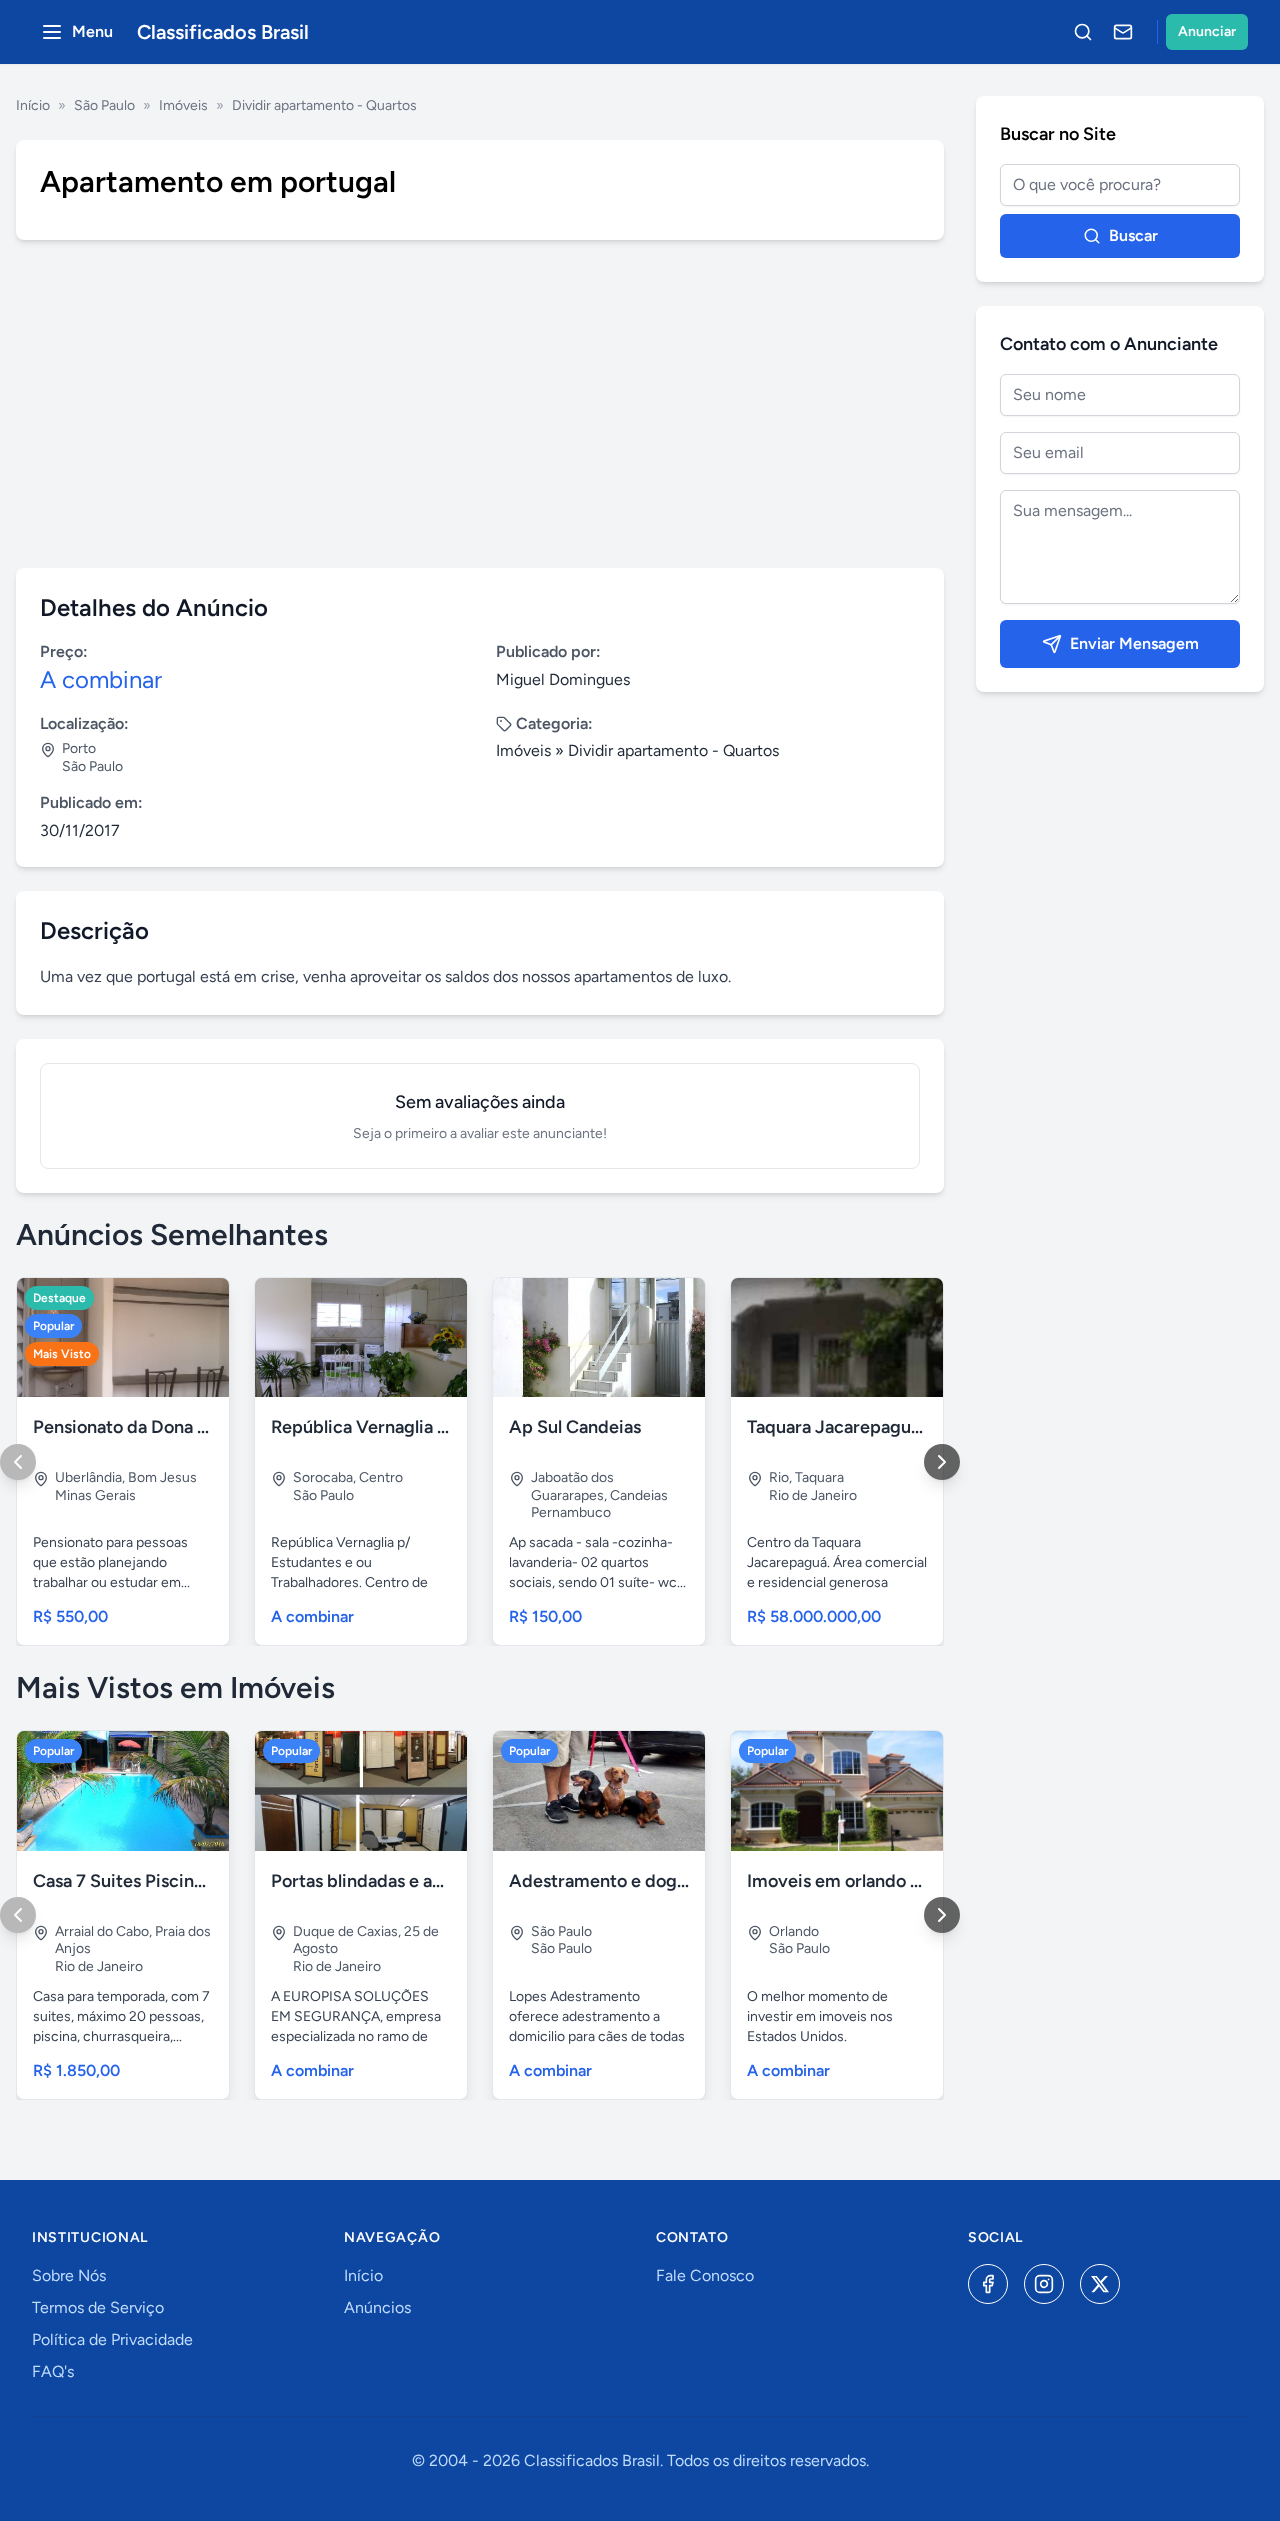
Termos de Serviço (98, 2307)
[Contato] (1123, 32)
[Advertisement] (480, 404)
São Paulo (104, 105)
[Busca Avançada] (1083, 32)
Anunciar (1207, 31)
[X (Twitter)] (1100, 2284)
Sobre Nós (69, 2275)
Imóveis (183, 105)
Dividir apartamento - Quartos (324, 105)
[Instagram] (1044, 2284)
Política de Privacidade (112, 2339)
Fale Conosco (705, 2275)
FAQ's (53, 2371)
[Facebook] (988, 2284)
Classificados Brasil (223, 32)
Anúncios (377, 2307)
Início (33, 105)
